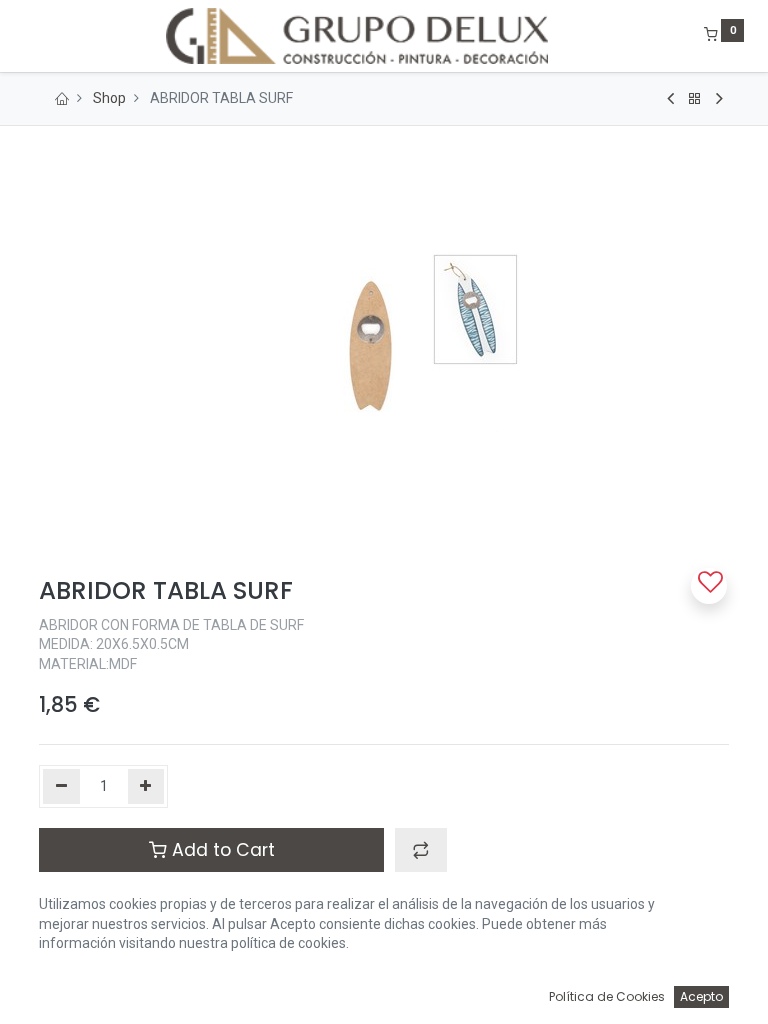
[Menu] (25, 36)
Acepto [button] (701, 996)
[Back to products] (695, 99)
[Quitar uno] (61, 787)
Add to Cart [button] (221, 850)
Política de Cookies (607, 996)
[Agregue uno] (146, 787)
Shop (109, 98)
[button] (421, 850)
